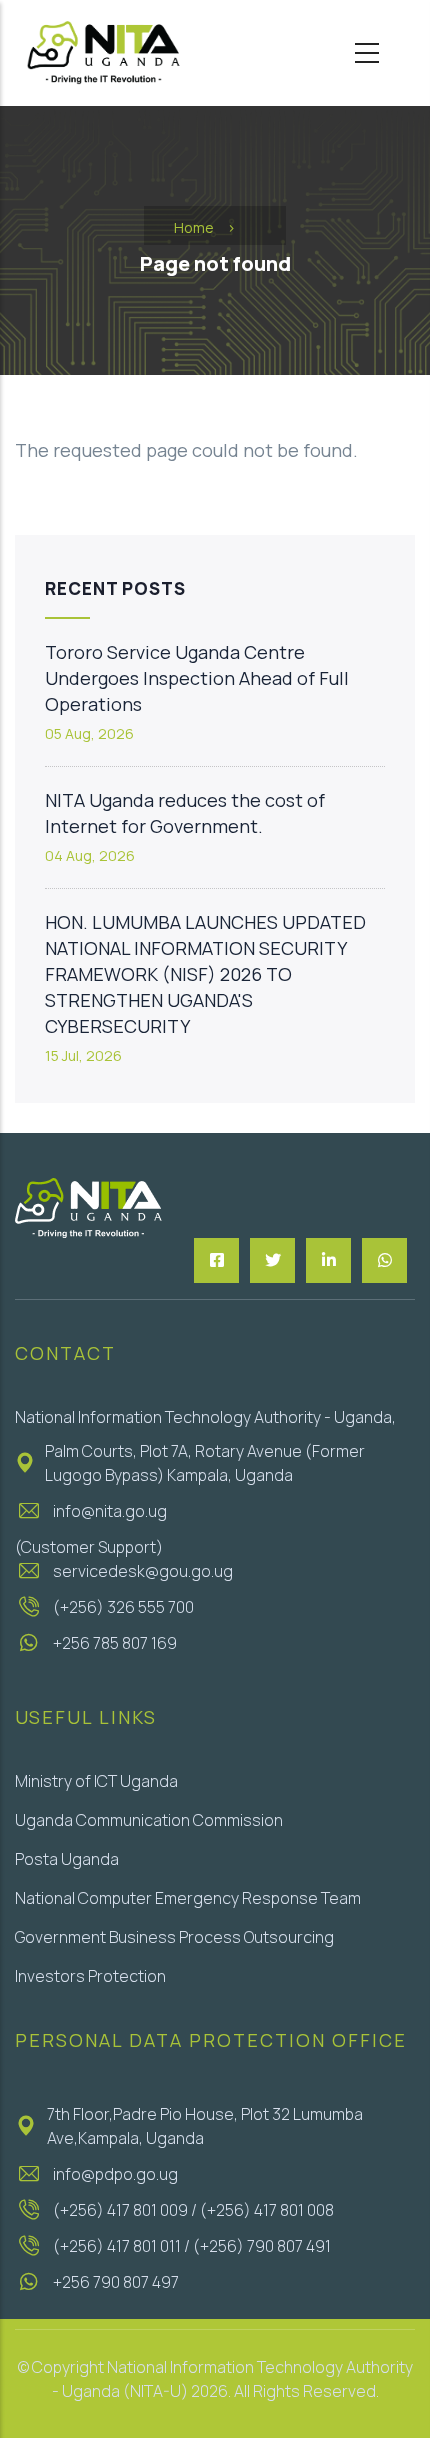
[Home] (102, 53)
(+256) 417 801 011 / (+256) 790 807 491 (192, 2246)
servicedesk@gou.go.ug (143, 1571)
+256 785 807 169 (115, 1643)
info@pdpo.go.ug (115, 2174)
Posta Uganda (67, 1859)
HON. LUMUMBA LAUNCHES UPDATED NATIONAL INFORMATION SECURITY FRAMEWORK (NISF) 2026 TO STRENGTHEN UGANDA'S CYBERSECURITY (205, 974)
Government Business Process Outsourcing (174, 1937)
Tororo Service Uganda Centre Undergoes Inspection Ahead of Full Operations (197, 678)
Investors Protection (90, 1976)
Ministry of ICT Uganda (96, 1781)
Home (194, 227)
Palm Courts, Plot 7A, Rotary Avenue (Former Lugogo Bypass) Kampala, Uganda (205, 1463)
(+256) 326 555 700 (123, 1607)
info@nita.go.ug (110, 1511)
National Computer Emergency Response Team (188, 1898)
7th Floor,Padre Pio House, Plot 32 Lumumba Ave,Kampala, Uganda (205, 2126)
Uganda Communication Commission (149, 1820)
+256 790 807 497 (116, 2282)
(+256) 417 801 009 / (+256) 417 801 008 (193, 2210)
